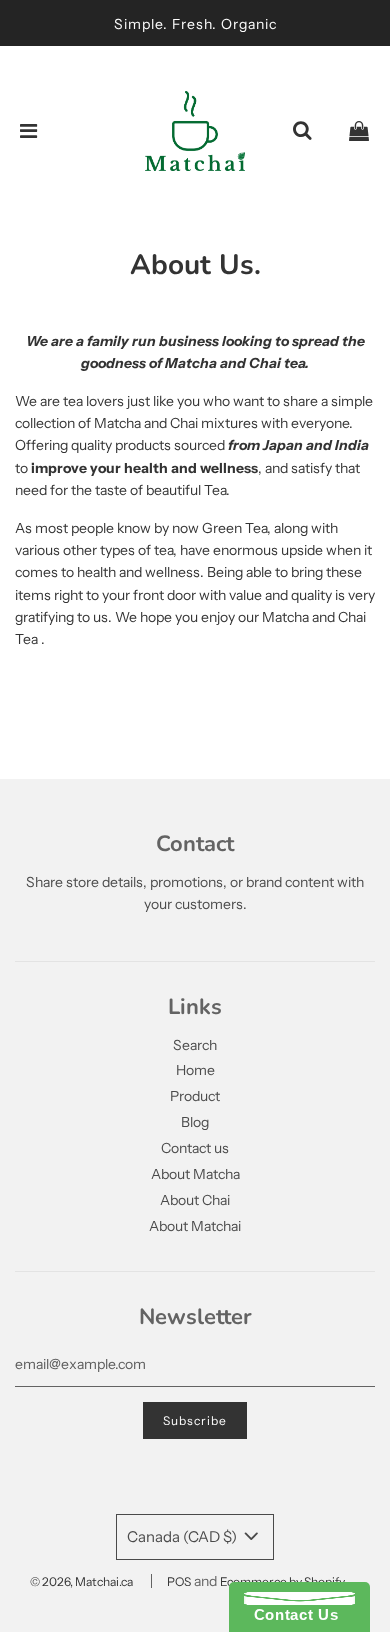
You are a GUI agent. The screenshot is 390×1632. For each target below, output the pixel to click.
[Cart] (359, 131)
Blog (195, 1122)
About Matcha (195, 1174)
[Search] (302, 131)
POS (179, 1581)
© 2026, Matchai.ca (81, 1581)
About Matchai (195, 1226)
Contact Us (291, 1614)
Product (195, 1096)
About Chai (195, 1200)
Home (195, 1070)
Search (195, 1045)
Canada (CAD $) (183, 1536)
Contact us (195, 1148)
